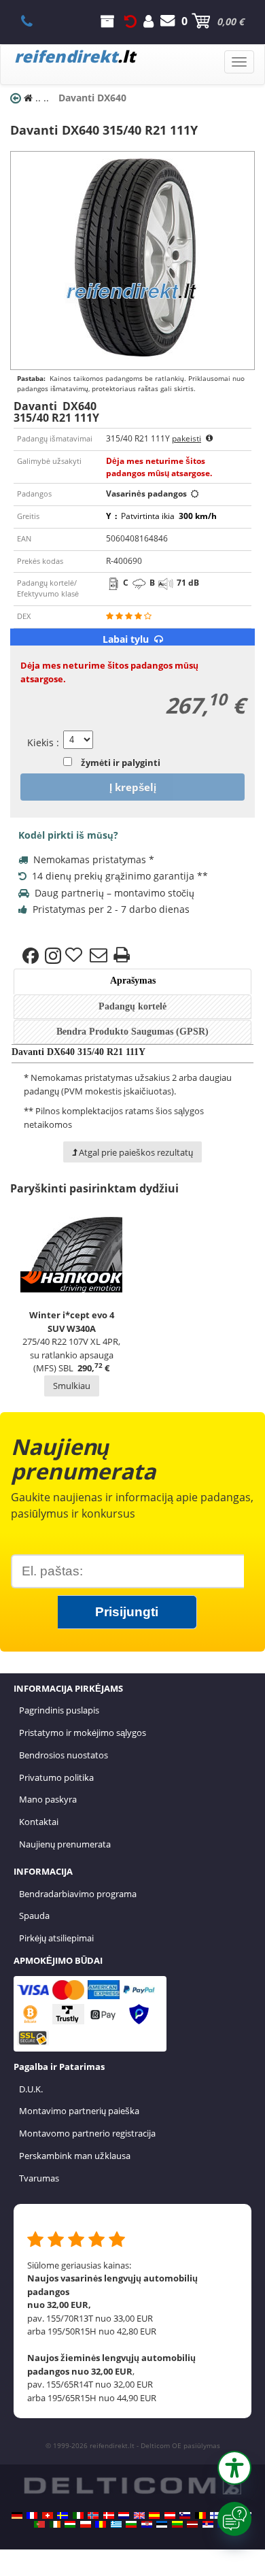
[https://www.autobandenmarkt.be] (200, 2515)
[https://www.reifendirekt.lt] (177, 2524)
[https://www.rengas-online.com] (215, 2515)
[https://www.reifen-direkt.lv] (192, 2524)
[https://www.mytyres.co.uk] (139, 2515)
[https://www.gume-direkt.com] (185, 2515)
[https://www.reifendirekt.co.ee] (162, 2524)
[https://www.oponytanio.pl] (86, 2524)
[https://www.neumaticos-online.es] (154, 2515)
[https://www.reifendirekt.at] (170, 2515)
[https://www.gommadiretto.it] (78, 2515)
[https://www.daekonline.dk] (109, 2515)
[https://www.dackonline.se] (63, 2515)
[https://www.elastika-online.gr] (116, 2524)
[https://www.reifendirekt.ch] (48, 2515)
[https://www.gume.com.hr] (147, 2524)
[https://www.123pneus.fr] (32, 2515)
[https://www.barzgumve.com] (131, 2524)
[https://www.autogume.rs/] (208, 2524)
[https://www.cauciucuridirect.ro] (101, 2524)
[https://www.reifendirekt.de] (17, 2515)
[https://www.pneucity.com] (39, 2524)
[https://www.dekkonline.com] (93, 2515)
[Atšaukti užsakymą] (130, 21)
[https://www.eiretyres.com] (55, 2524)
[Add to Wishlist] (75, 956)
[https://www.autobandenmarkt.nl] (124, 2515)
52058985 (34, 21)
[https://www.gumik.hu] (70, 2524)
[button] (234, 2468)
